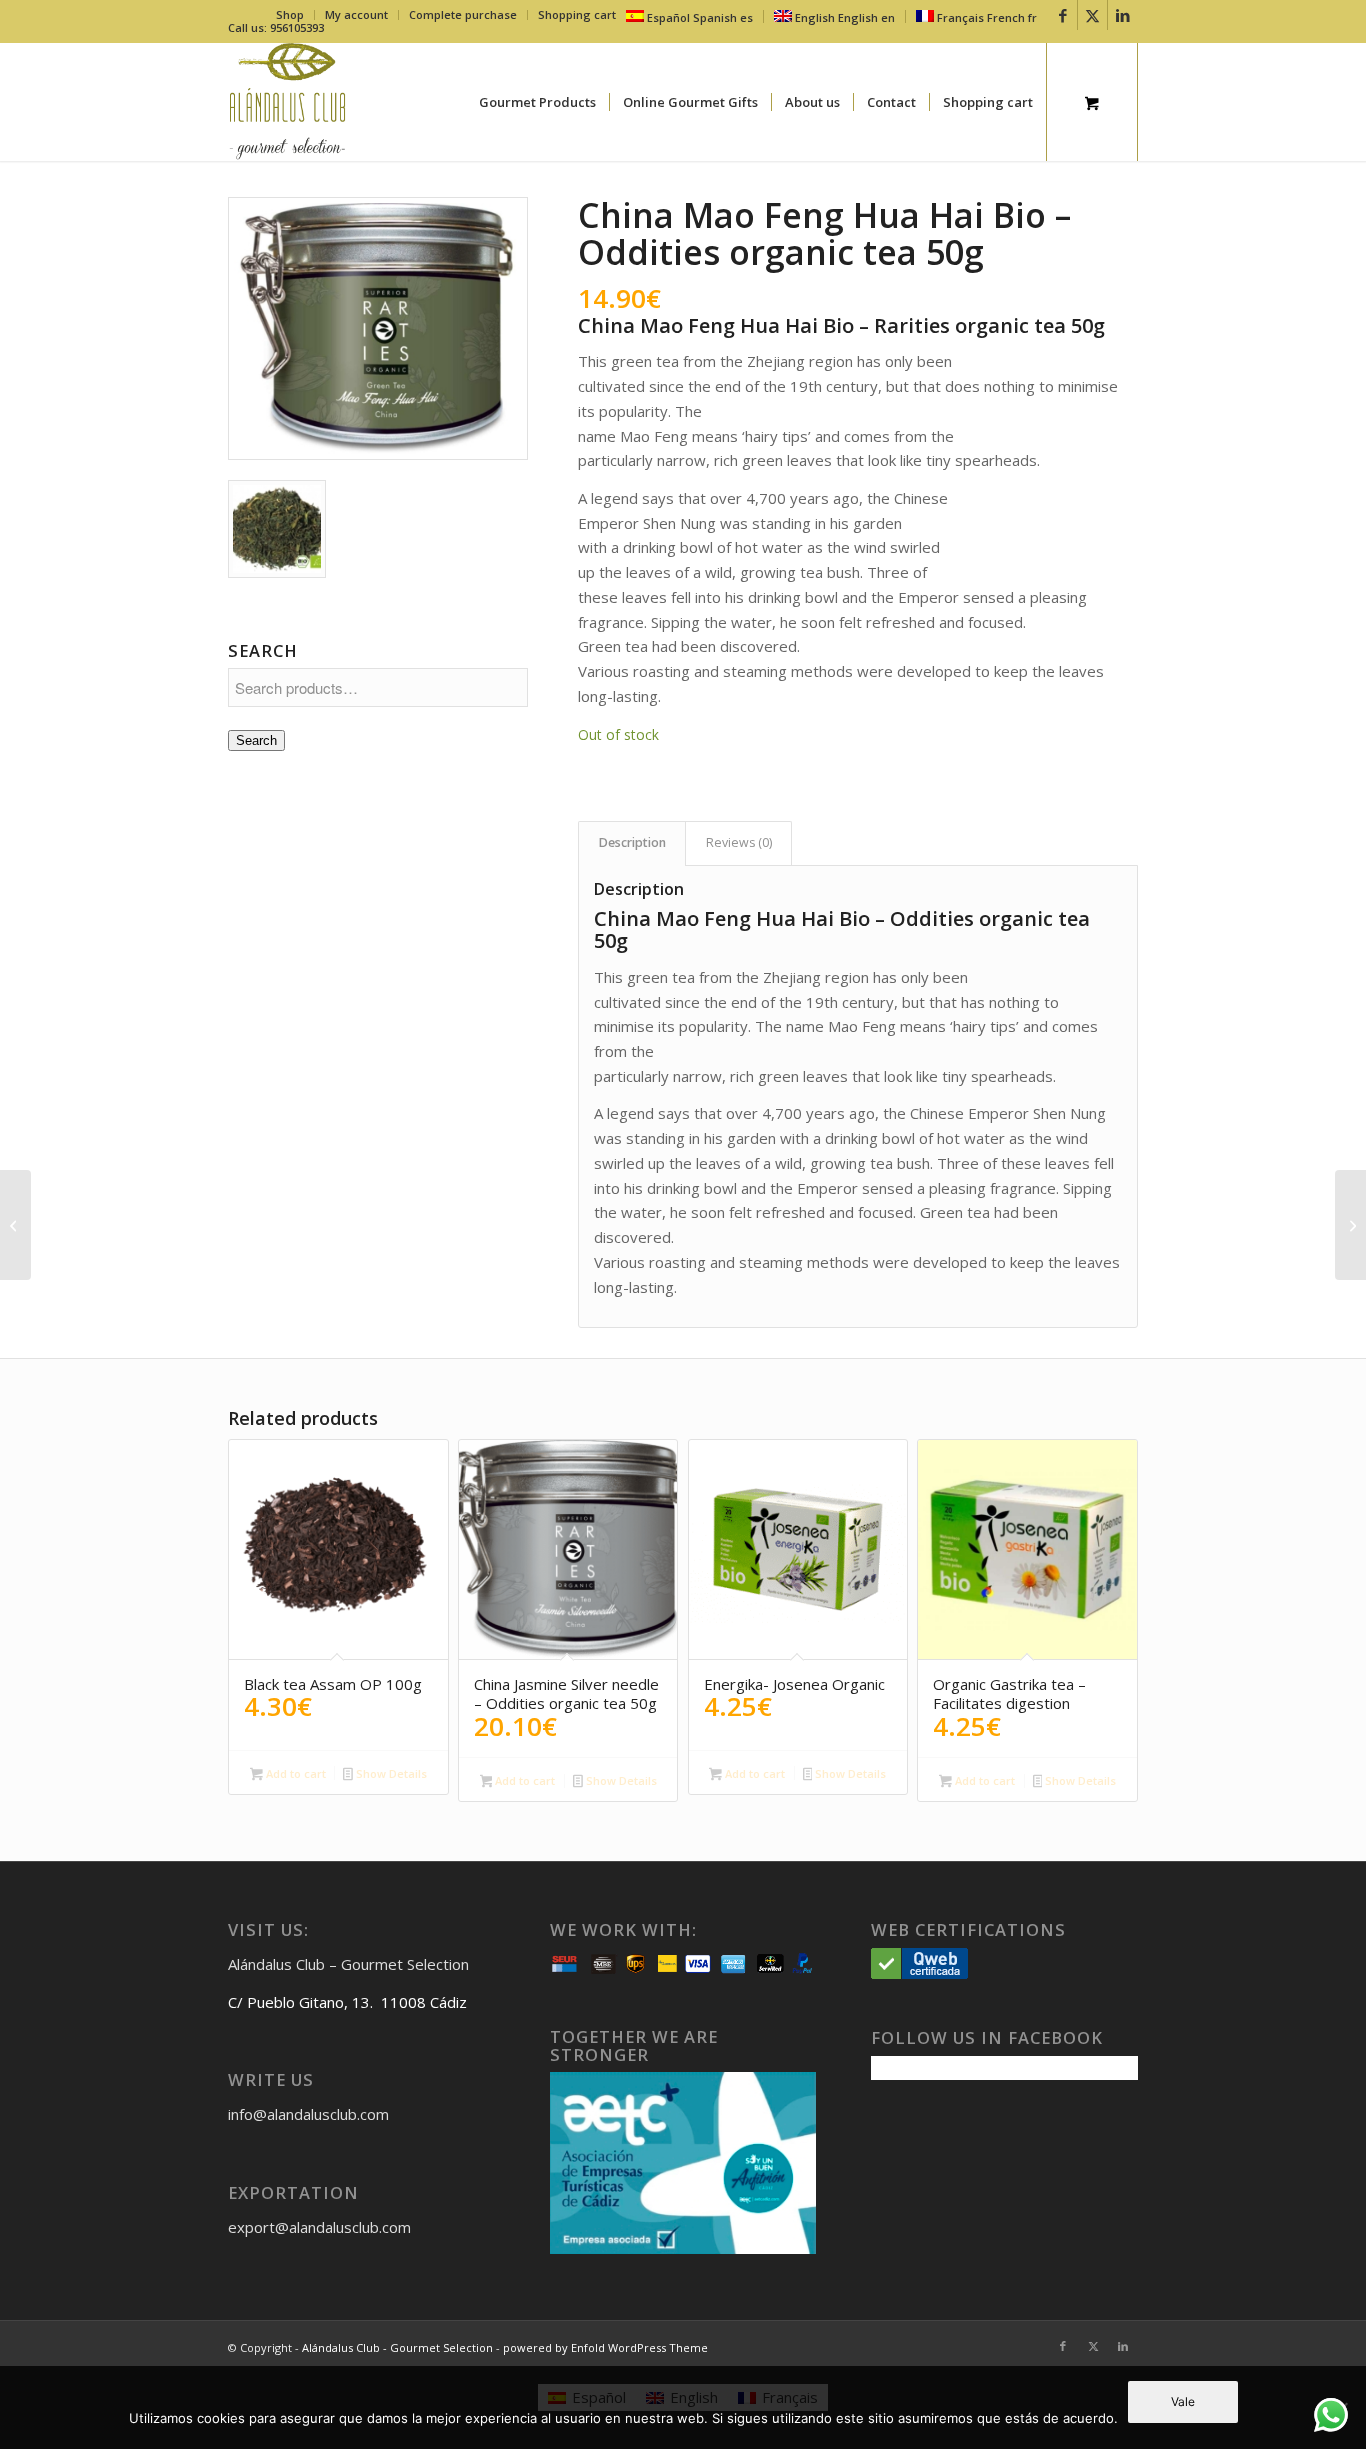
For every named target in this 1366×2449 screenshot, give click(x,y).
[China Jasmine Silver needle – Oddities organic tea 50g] (1350, 1225)
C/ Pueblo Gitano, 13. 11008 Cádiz (347, 2002)
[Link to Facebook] (1062, 15)
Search (256, 740)
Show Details (390, 1773)
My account (356, 14)
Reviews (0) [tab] (739, 842)
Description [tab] (632, 842)
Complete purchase (463, 14)
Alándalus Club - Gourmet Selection (397, 2347)
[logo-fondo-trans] (287, 102)
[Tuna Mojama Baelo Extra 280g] (15, 1225)
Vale (1183, 2401)
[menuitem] (290, 15)
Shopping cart (577, 14)
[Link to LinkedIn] (1123, 15)
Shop (290, 14)
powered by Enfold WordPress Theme (605, 2347)
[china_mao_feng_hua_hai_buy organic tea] (378, 328)
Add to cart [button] (294, 1773)
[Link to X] (1092, 15)
